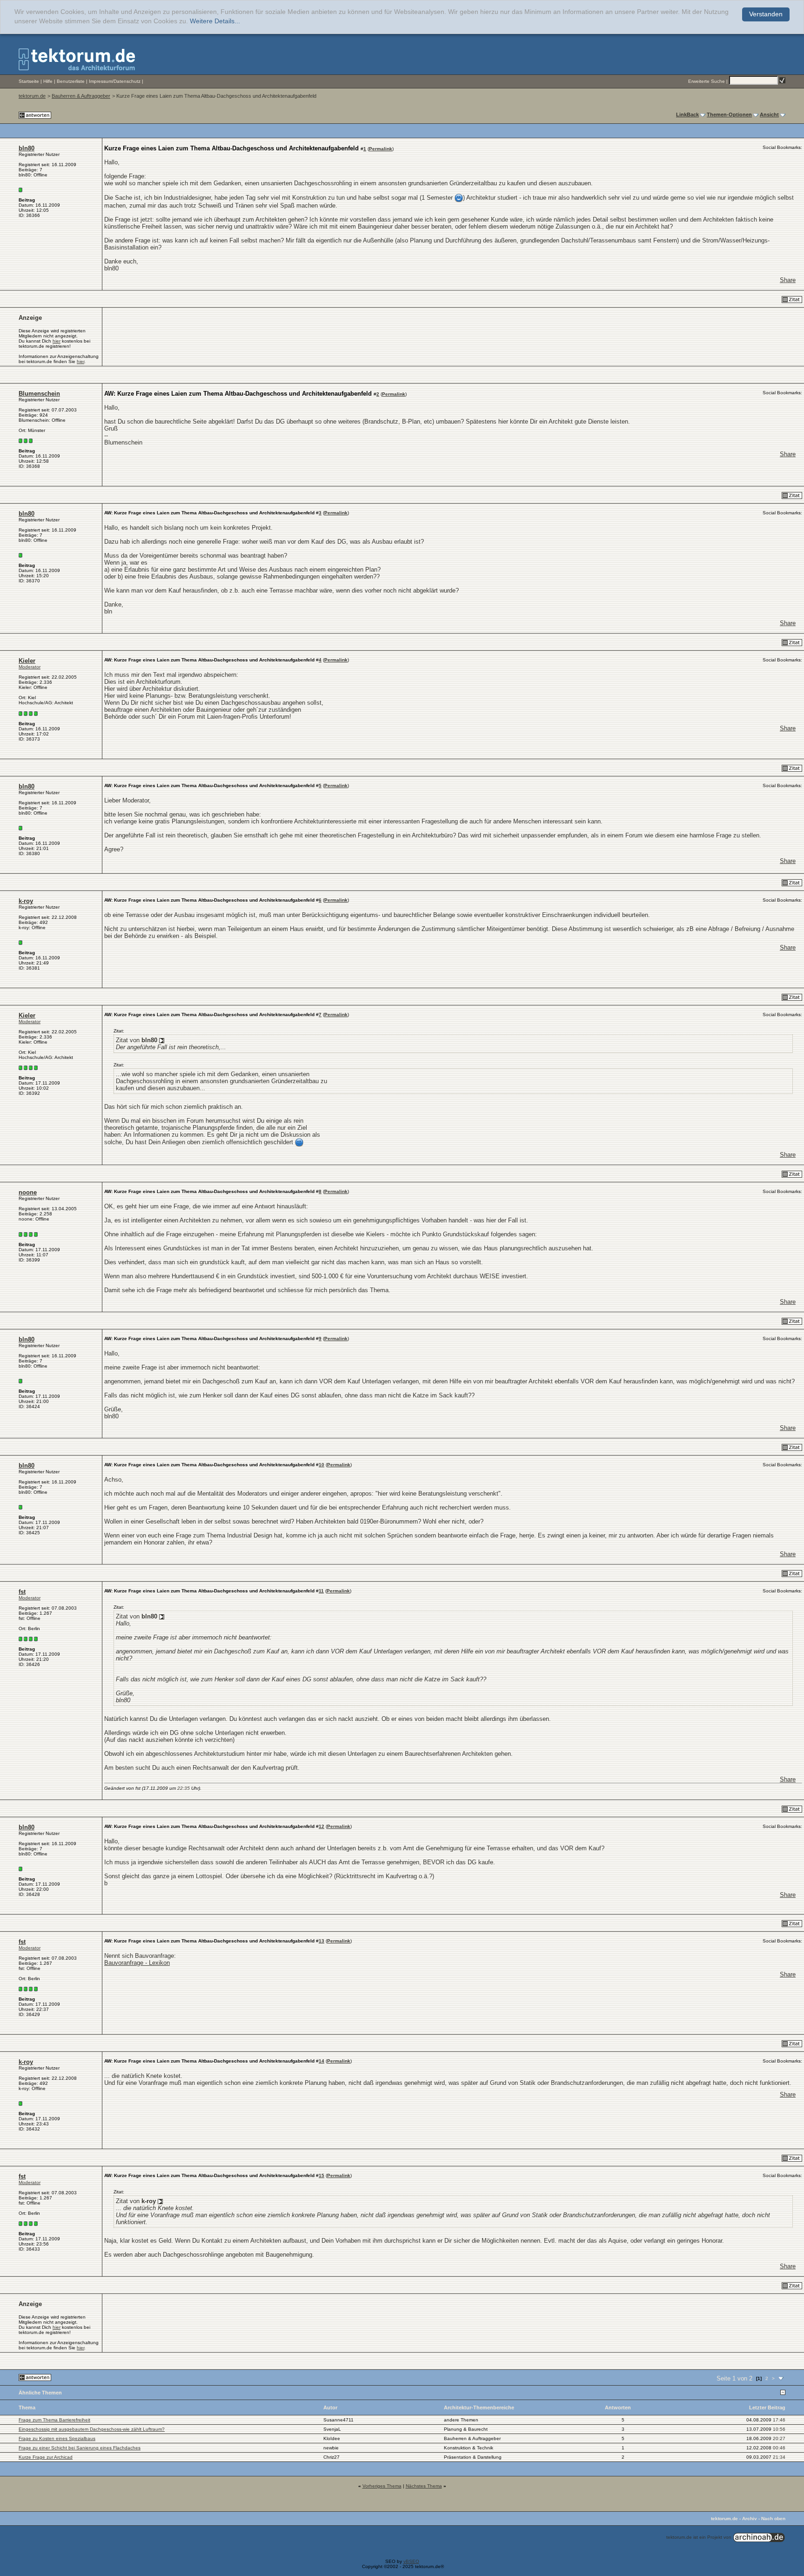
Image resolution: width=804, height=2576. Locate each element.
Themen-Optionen (729, 115)
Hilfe (48, 81)
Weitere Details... (215, 21)
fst (22, 1592)
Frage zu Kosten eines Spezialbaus (57, 2438)
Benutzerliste (71, 81)
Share (788, 280)
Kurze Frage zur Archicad (46, 2457)
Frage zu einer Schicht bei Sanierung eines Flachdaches (80, 2448)
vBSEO (411, 2561)
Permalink (381, 149)
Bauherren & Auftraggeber (81, 96)
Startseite (29, 81)
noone (28, 1192)
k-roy (26, 901)
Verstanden (766, 14)
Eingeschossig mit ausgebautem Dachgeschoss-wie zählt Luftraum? (92, 2429)
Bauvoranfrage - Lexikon (137, 1963)
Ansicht (769, 115)
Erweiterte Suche (707, 81)
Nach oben (773, 2519)
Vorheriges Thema (382, 2486)
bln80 (27, 148)
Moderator (30, 667)
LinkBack (687, 115)
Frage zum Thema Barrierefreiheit (54, 2420)
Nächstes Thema (424, 2486)
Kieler (27, 661)
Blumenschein (39, 394)
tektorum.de (32, 96)
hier (57, 341)
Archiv (750, 2519)
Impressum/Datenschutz (115, 81)
